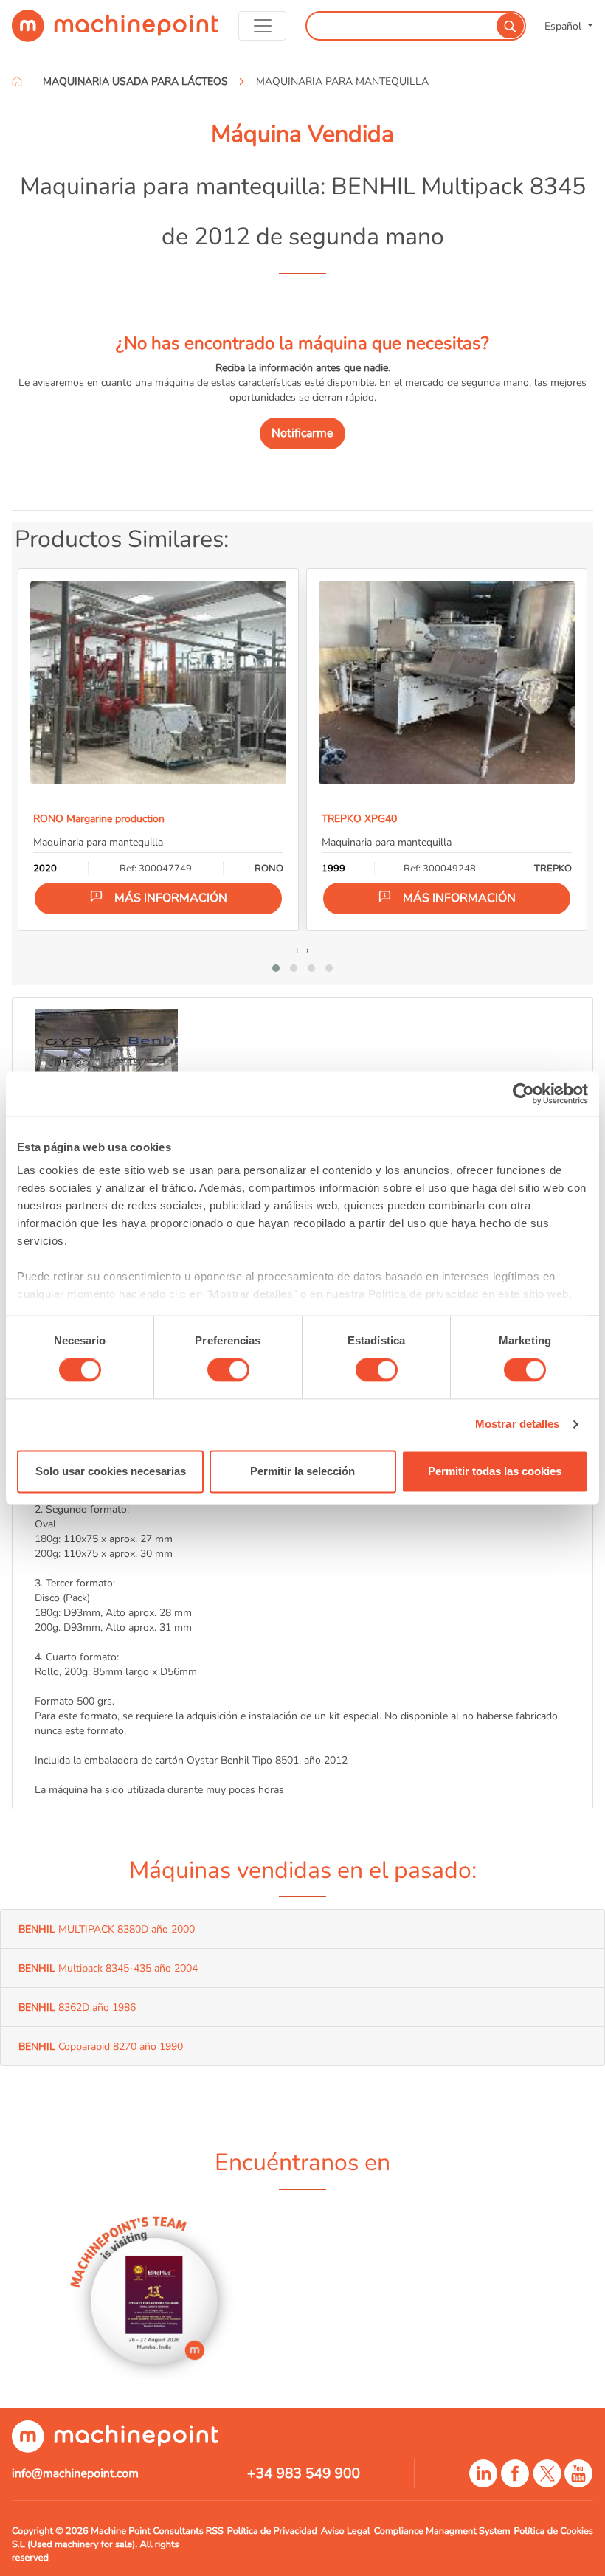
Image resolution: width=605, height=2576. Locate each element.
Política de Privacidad (272, 2531)
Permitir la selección (302, 1471)
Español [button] (564, 26)
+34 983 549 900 (304, 2473)
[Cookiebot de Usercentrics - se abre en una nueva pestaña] (523, 1094)
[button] (276, 968)
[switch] (228, 1370)
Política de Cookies (554, 2531)
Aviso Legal (346, 2531)
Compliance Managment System (442, 2531)
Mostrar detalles (518, 1425)
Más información (171, 898)
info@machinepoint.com (75, 2473)
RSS (215, 2531)
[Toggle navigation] (263, 26)
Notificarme (302, 433)
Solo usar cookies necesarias (111, 1471)
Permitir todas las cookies (495, 1471)
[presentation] (297, 950)
